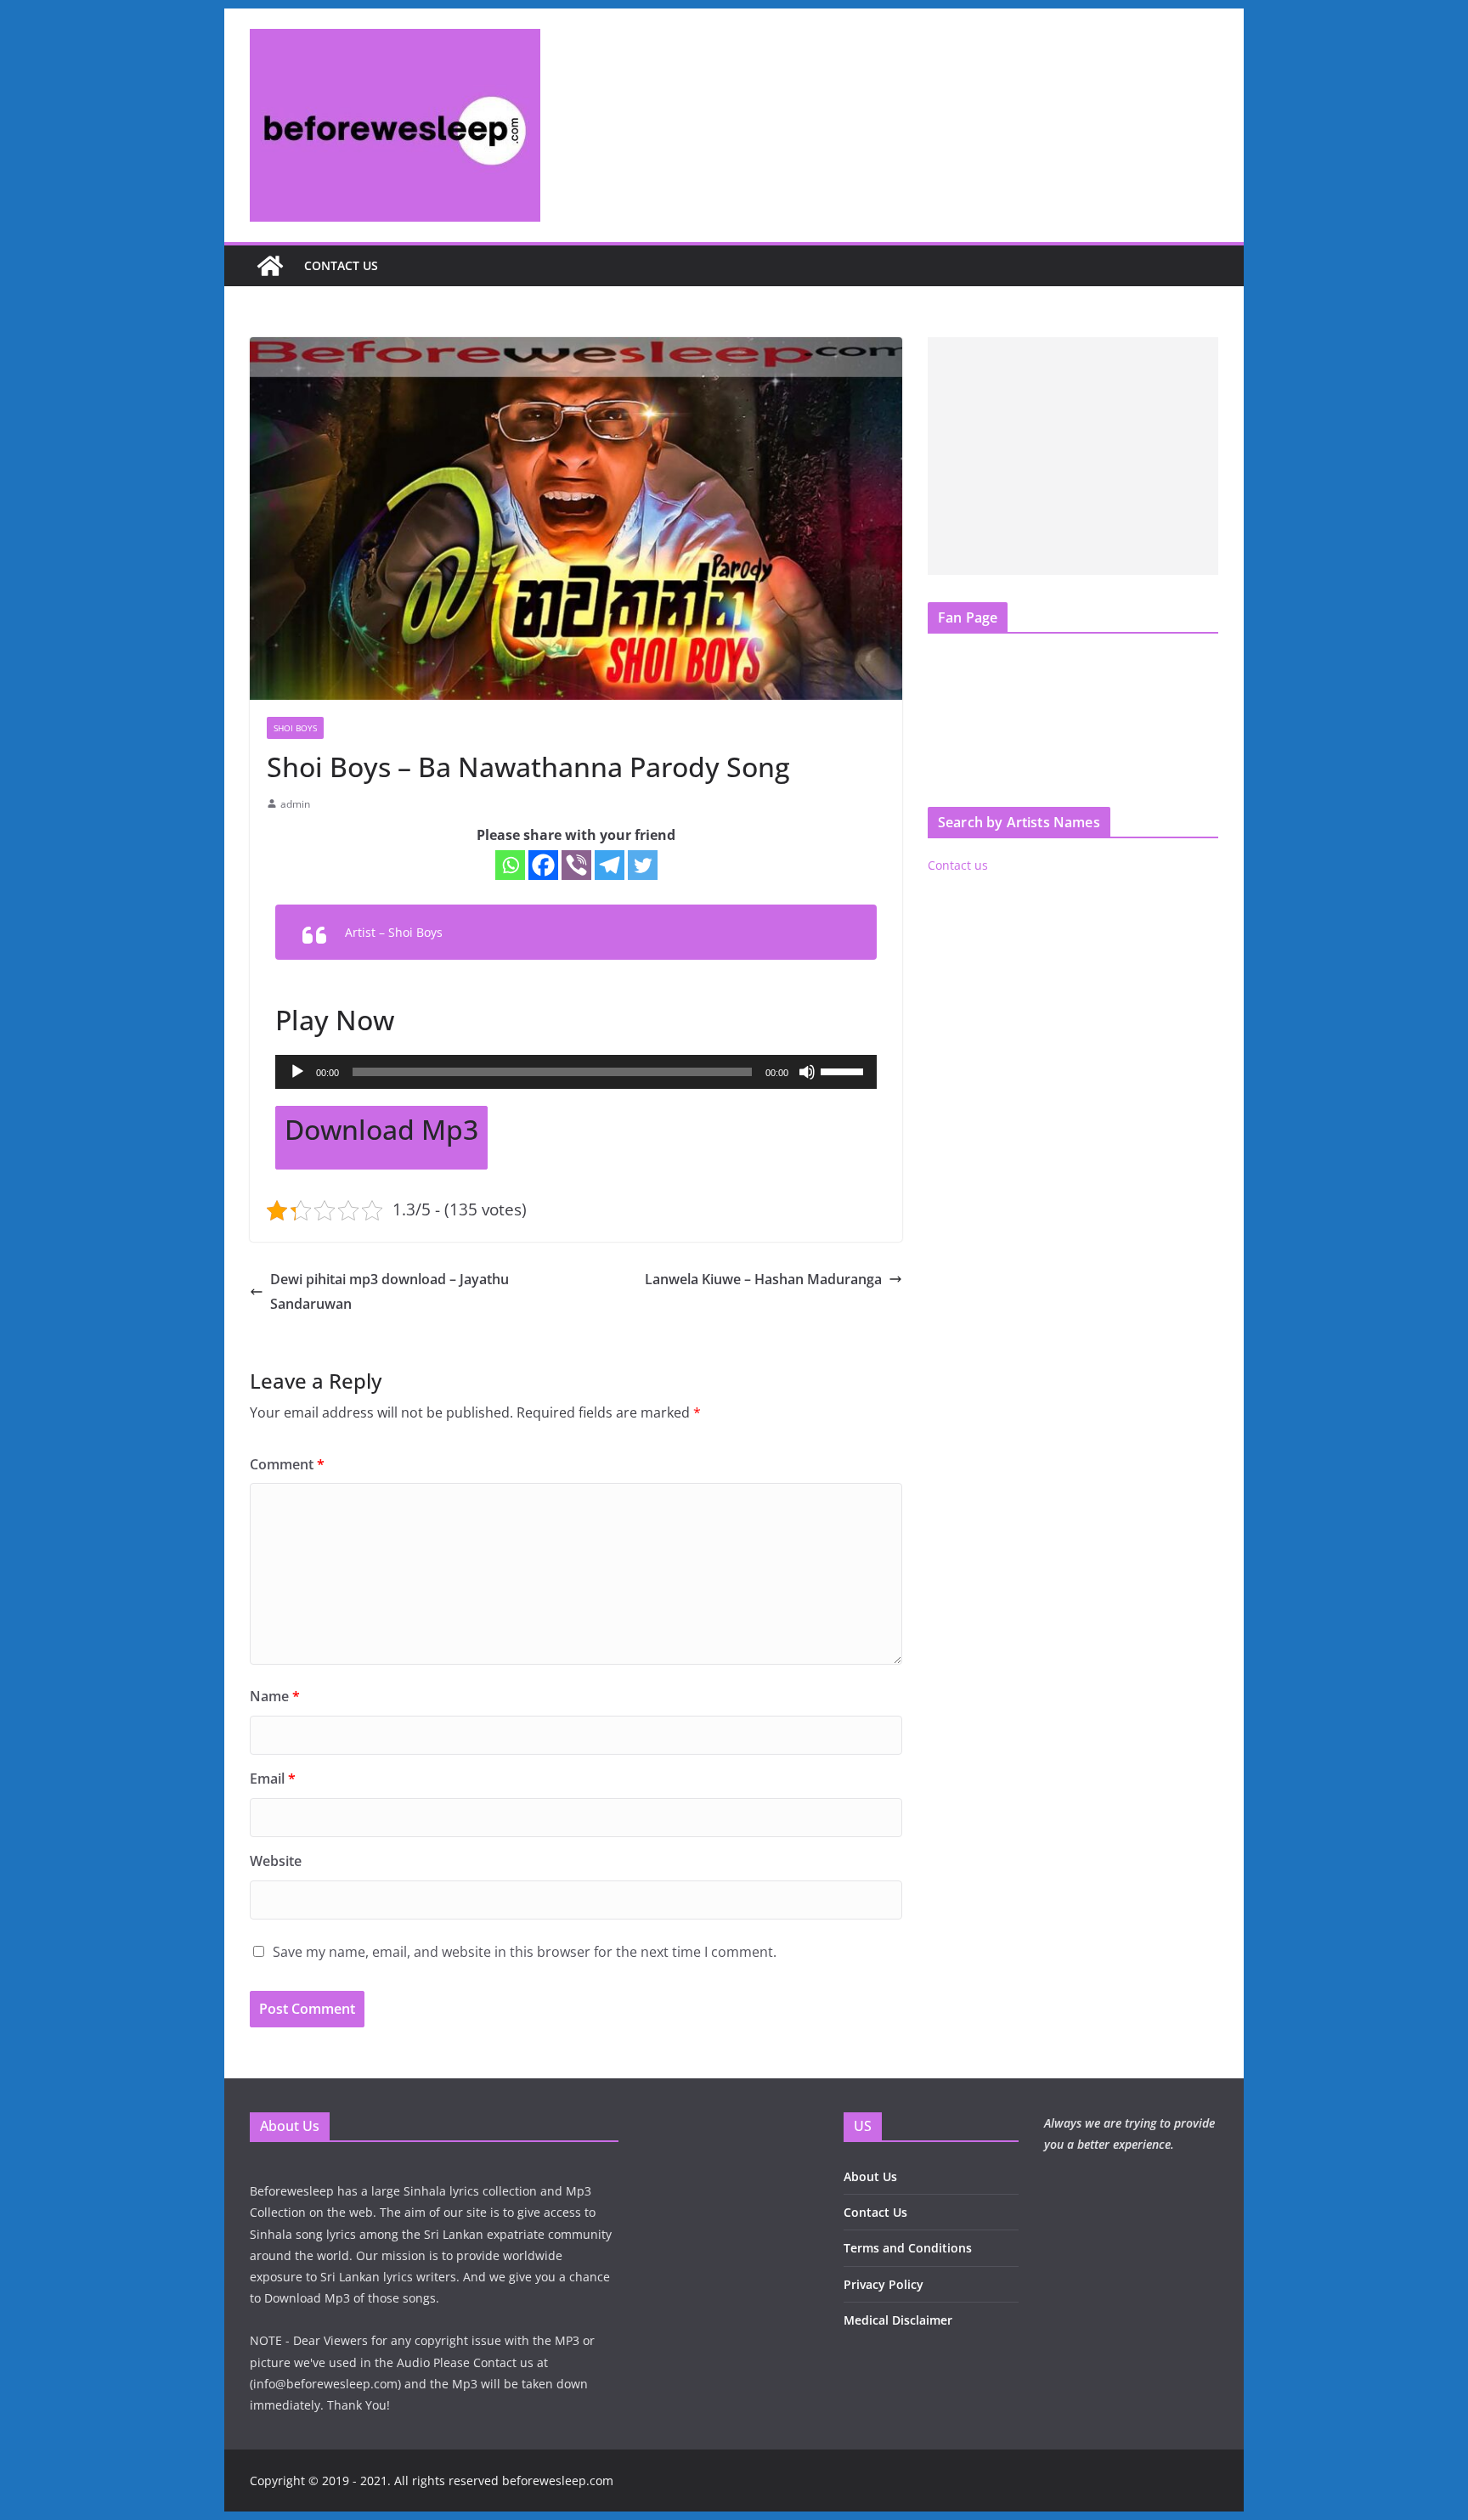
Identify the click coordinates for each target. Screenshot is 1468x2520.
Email (273, 1779)
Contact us (341, 265)
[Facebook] (543, 865)
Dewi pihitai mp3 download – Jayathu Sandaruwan (390, 1291)
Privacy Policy (884, 2284)
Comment (287, 1464)
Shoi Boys (295, 728)
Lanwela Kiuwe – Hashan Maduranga (763, 1279)
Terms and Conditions (908, 2248)
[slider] (844, 1070)
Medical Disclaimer (898, 2320)
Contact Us (875, 2212)
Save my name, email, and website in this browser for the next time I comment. (525, 1952)
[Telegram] (610, 865)
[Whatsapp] (510, 865)
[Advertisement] (1073, 456)
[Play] (297, 1072)
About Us (870, 2176)
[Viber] (576, 865)
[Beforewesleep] (270, 266)
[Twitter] (643, 865)
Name (275, 1696)
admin (295, 804)
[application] (576, 1072)
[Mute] (807, 1072)
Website (276, 1861)
